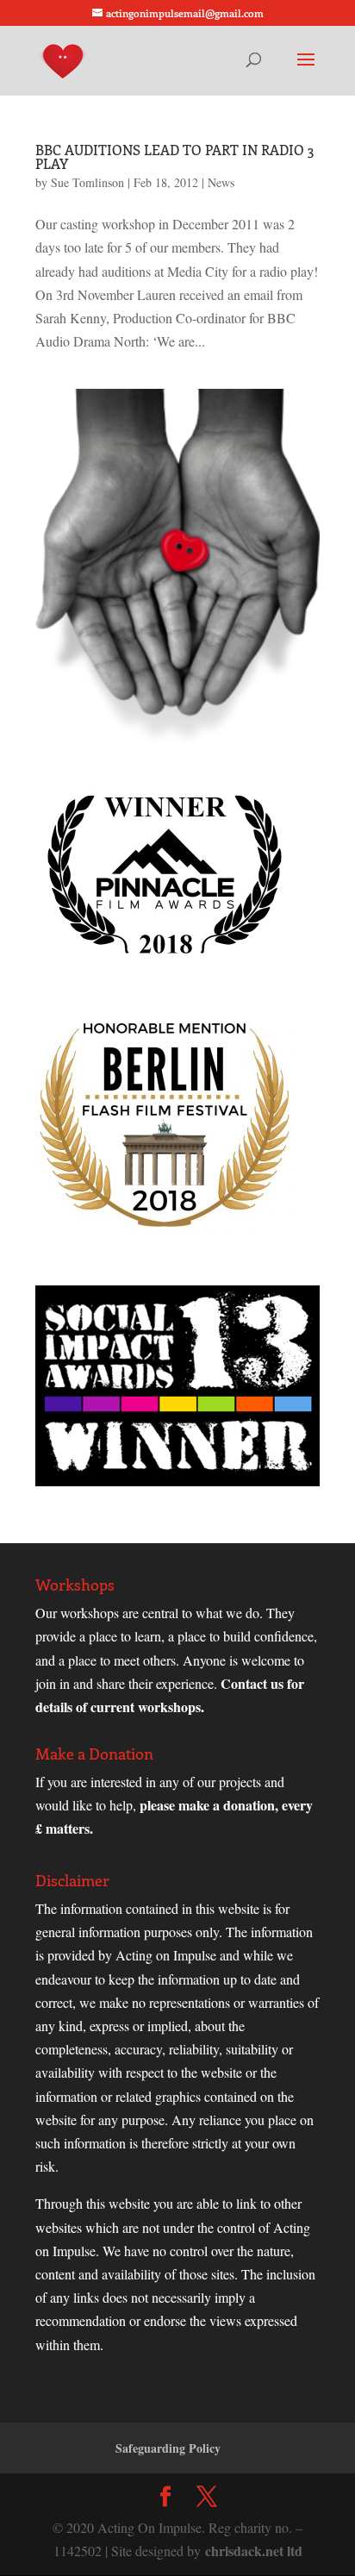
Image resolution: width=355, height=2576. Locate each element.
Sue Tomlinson (87, 182)
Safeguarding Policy (168, 2448)
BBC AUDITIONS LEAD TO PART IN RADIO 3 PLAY (174, 156)
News (221, 182)
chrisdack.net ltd (254, 2551)
